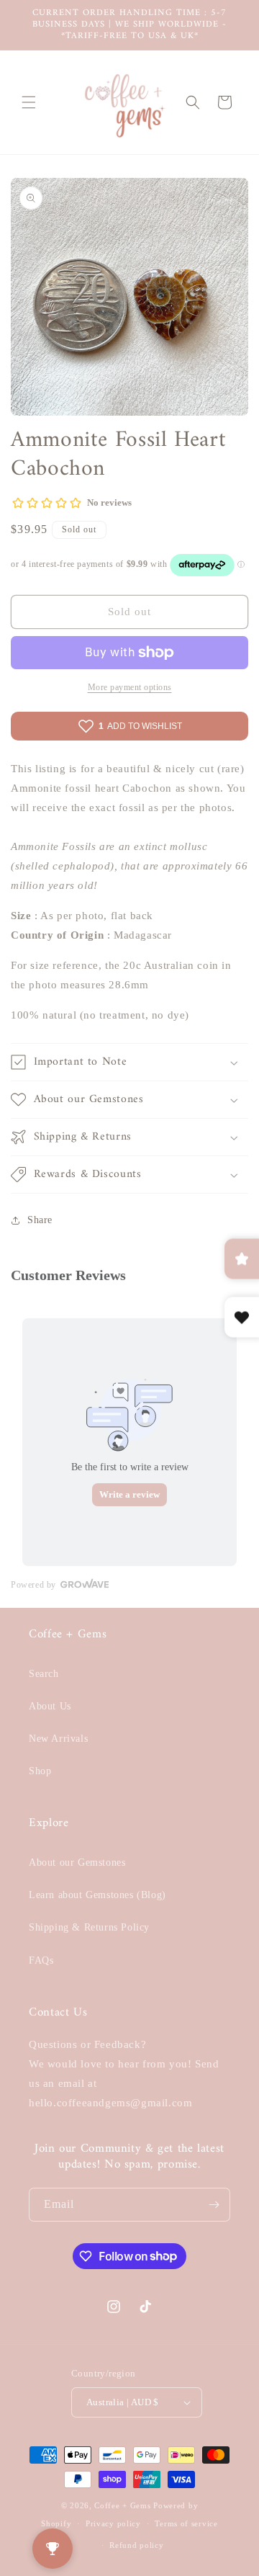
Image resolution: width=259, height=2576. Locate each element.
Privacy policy (113, 2523)
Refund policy (136, 2545)
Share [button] (40, 1220)
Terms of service (186, 2523)
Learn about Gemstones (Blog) (97, 1895)
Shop (40, 1771)
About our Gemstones (77, 1862)
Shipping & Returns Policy (89, 1927)
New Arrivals (58, 1739)
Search (44, 1674)
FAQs (41, 1960)
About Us (50, 1706)
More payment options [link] (130, 687)
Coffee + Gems (122, 2505)
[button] (29, 102)
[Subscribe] (214, 2205)
